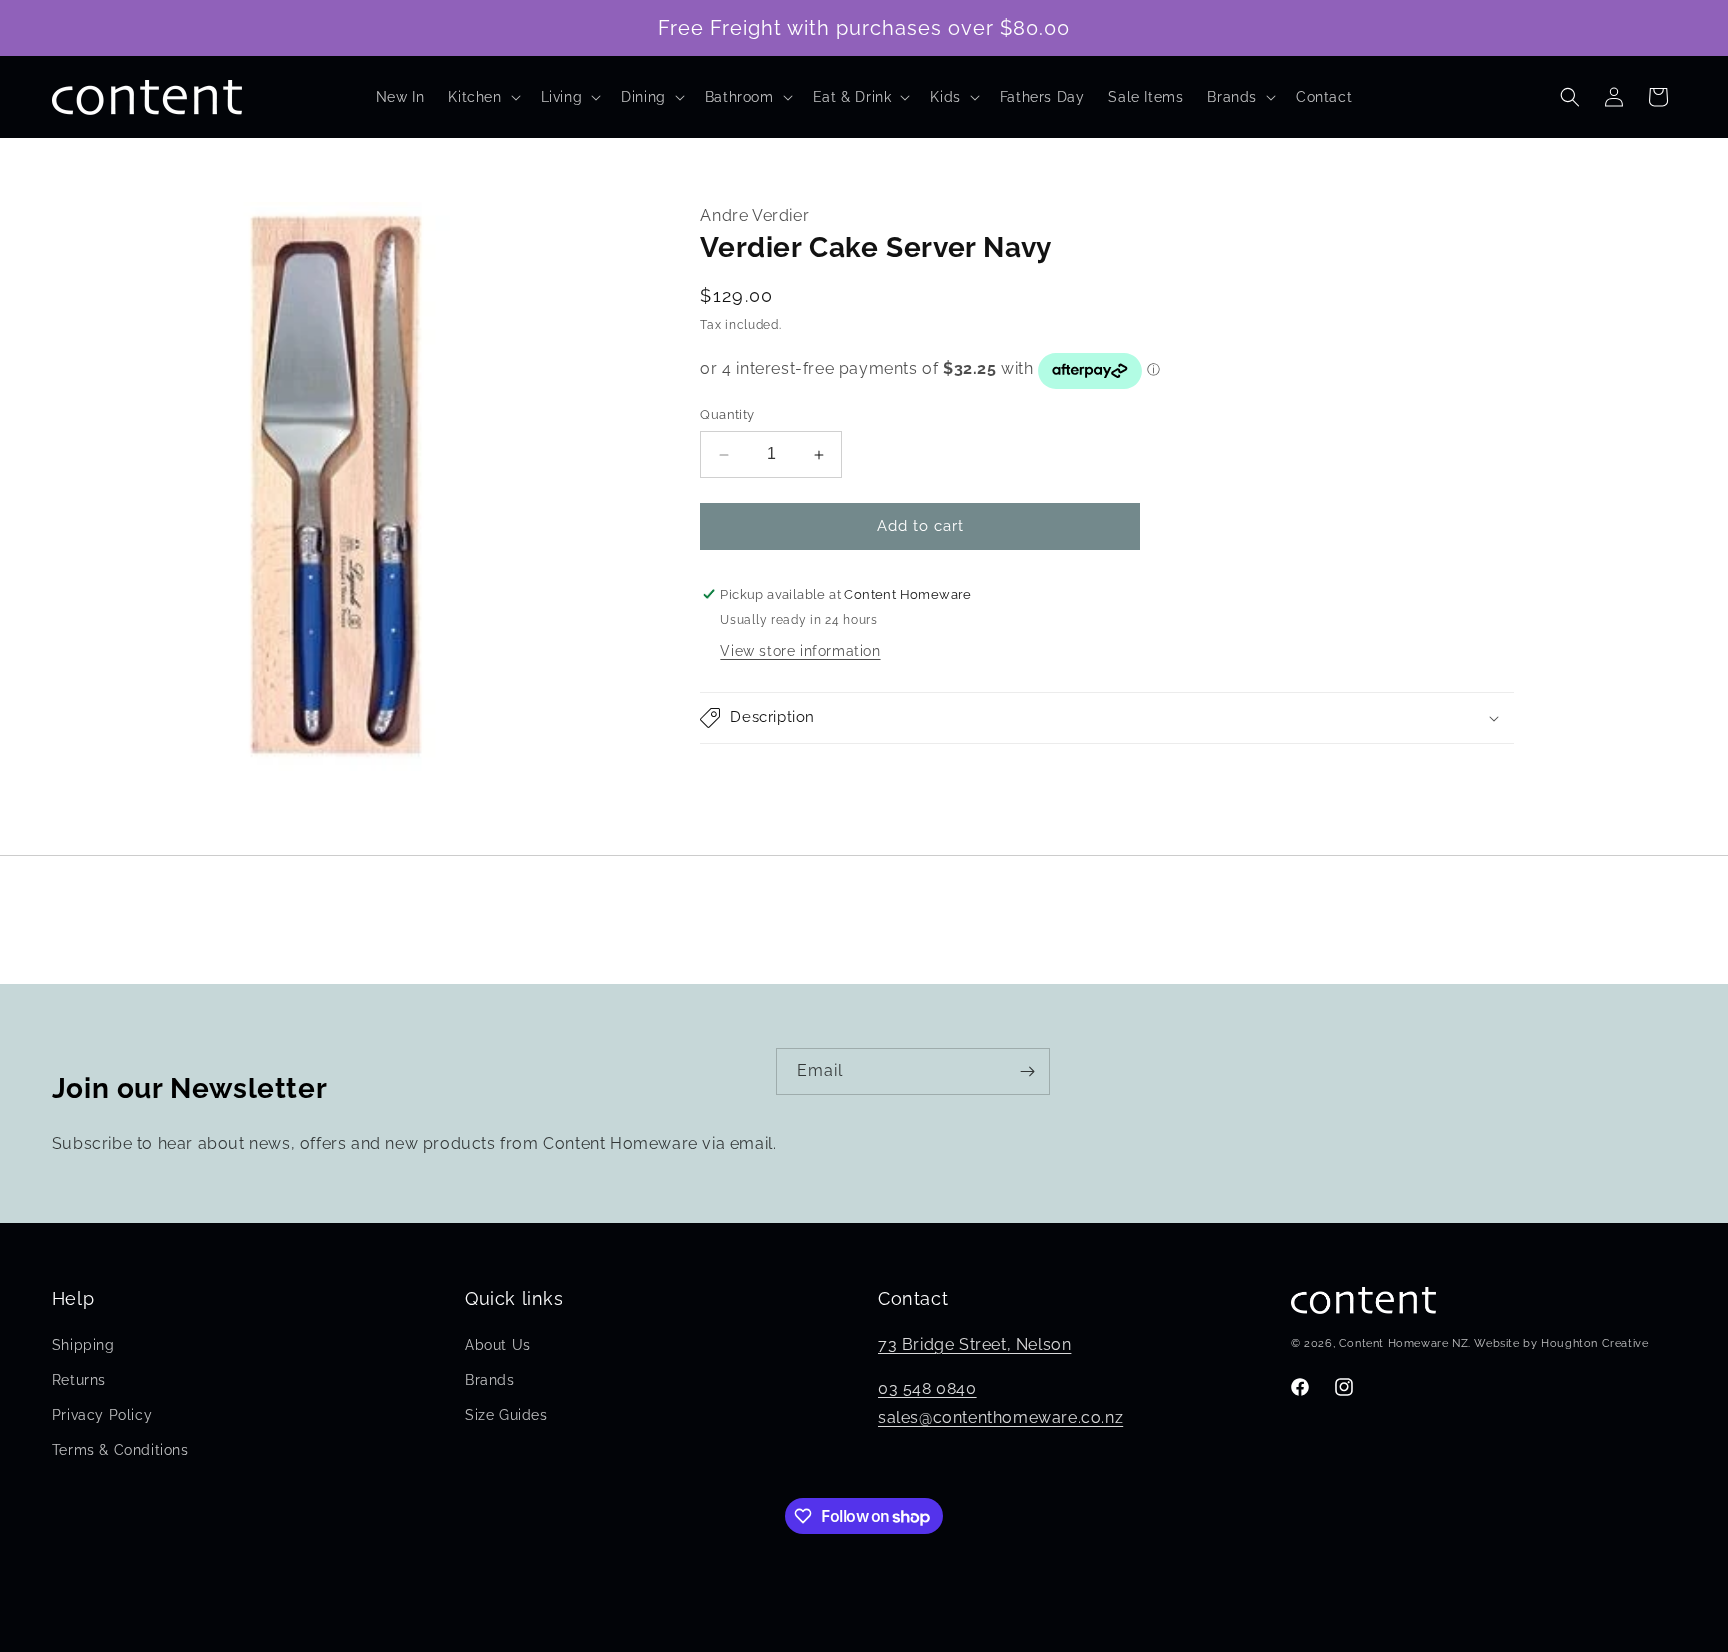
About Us (498, 1345)
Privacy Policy (102, 1415)
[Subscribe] (1027, 1071)
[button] (482, 97)
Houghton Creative (1594, 1343)
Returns (79, 1380)
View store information (800, 651)
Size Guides (506, 1415)
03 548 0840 (927, 1388)
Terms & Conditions (120, 1450)
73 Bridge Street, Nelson (974, 1344)
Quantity (727, 415)
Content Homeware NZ (1403, 1343)
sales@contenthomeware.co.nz (1000, 1417)
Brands (490, 1380)
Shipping (83, 1345)
